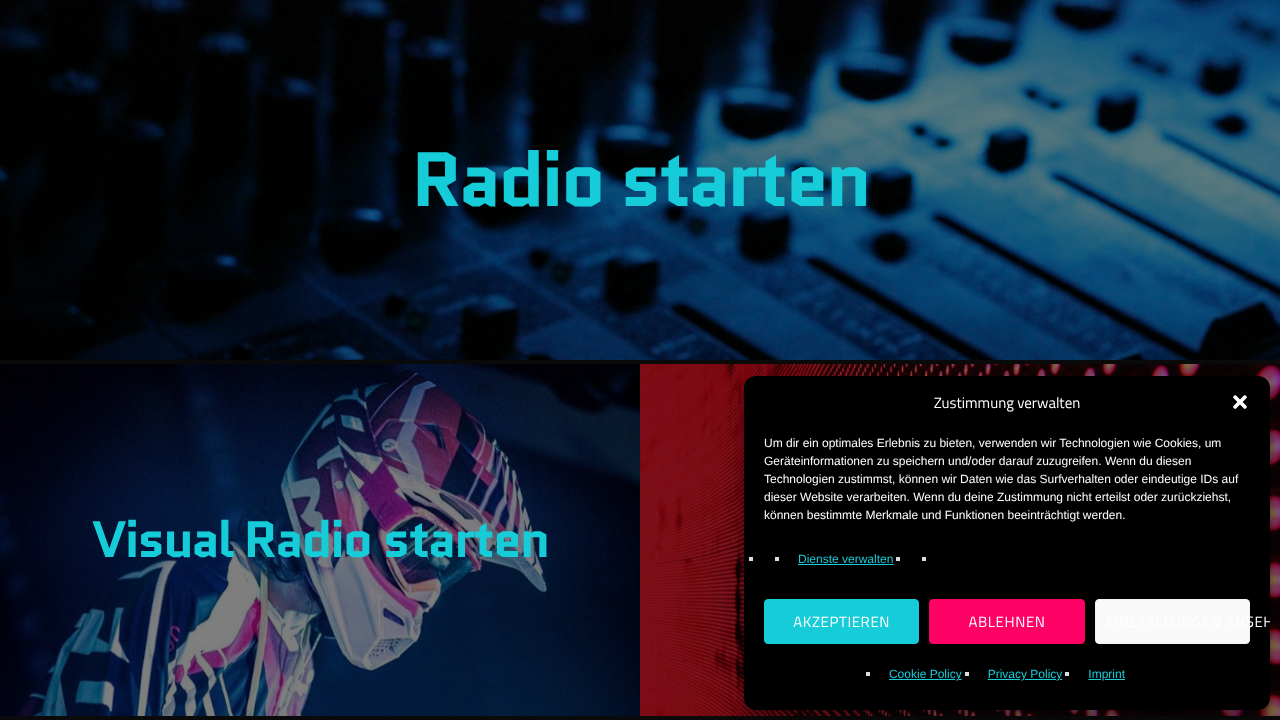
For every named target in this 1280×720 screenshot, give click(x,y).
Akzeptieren (841, 621)
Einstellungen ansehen (1178, 621)
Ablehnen (1006, 621)
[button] (1240, 402)
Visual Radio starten (320, 539)
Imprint (1106, 674)
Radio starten (639, 180)
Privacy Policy (1025, 674)
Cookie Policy (925, 674)
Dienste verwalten (845, 559)
